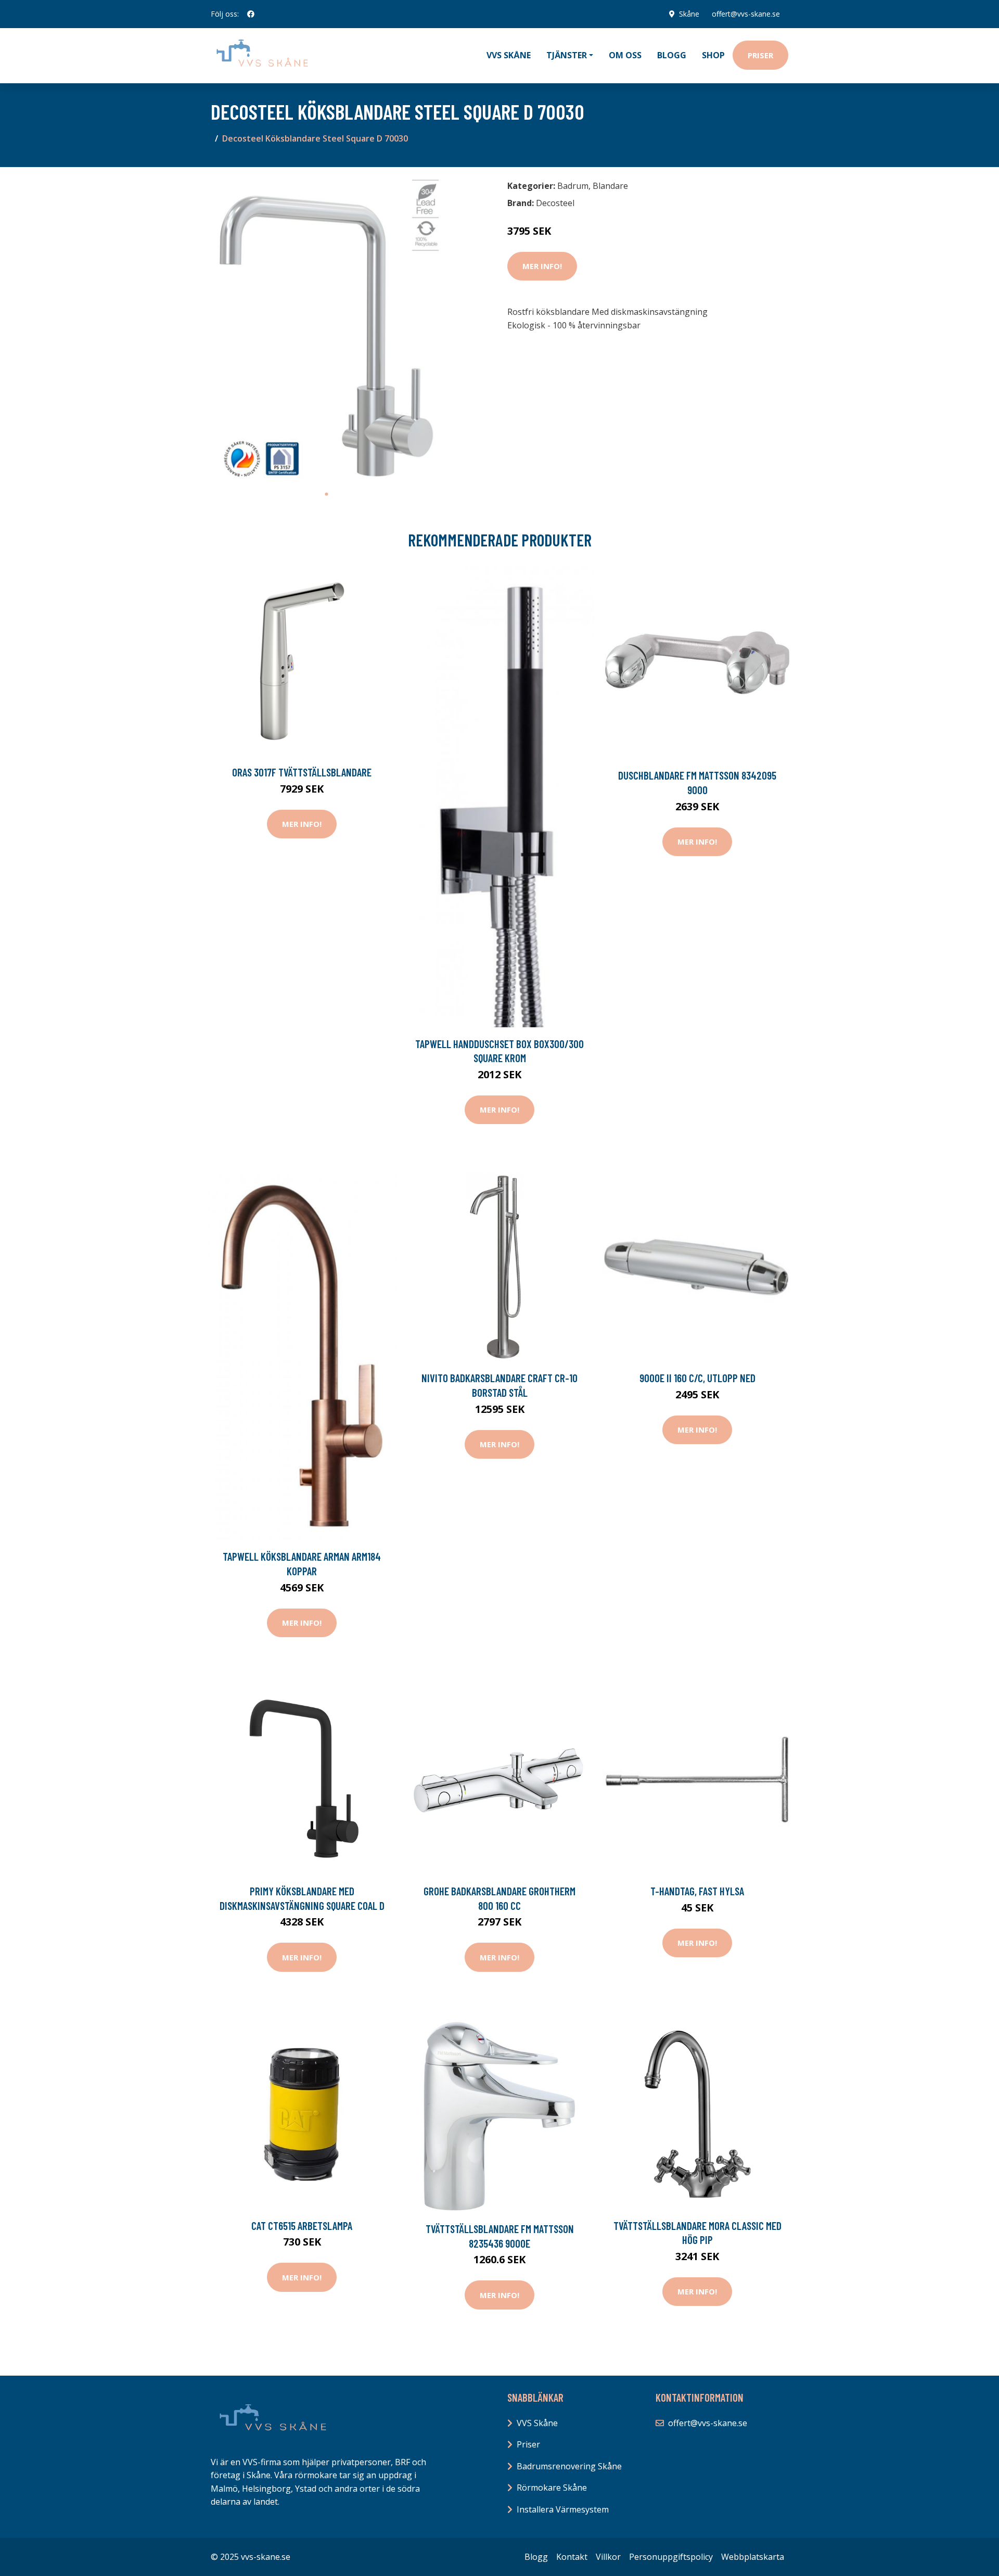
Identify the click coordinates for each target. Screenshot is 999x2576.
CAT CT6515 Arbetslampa (302, 2226)
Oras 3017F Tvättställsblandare (302, 772)
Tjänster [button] (567, 55)
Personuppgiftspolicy (671, 2557)
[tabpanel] (326, 330)
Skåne (689, 14)
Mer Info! (542, 266)
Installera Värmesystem (563, 2509)
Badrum (573, 186)
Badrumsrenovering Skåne (569, 2466)
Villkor (608, 2557)
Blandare (610, 186)
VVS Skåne (509, 55)
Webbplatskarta (753, 2557)
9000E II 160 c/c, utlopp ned (697, 1378)
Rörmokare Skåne (552, 2488)
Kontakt (572, 2557)
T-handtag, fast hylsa (697, 1891)
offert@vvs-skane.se (746, 14)
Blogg (672, 55)
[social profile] (251, 14)
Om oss (625, 55)
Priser (760, 55)
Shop (713, 55)
